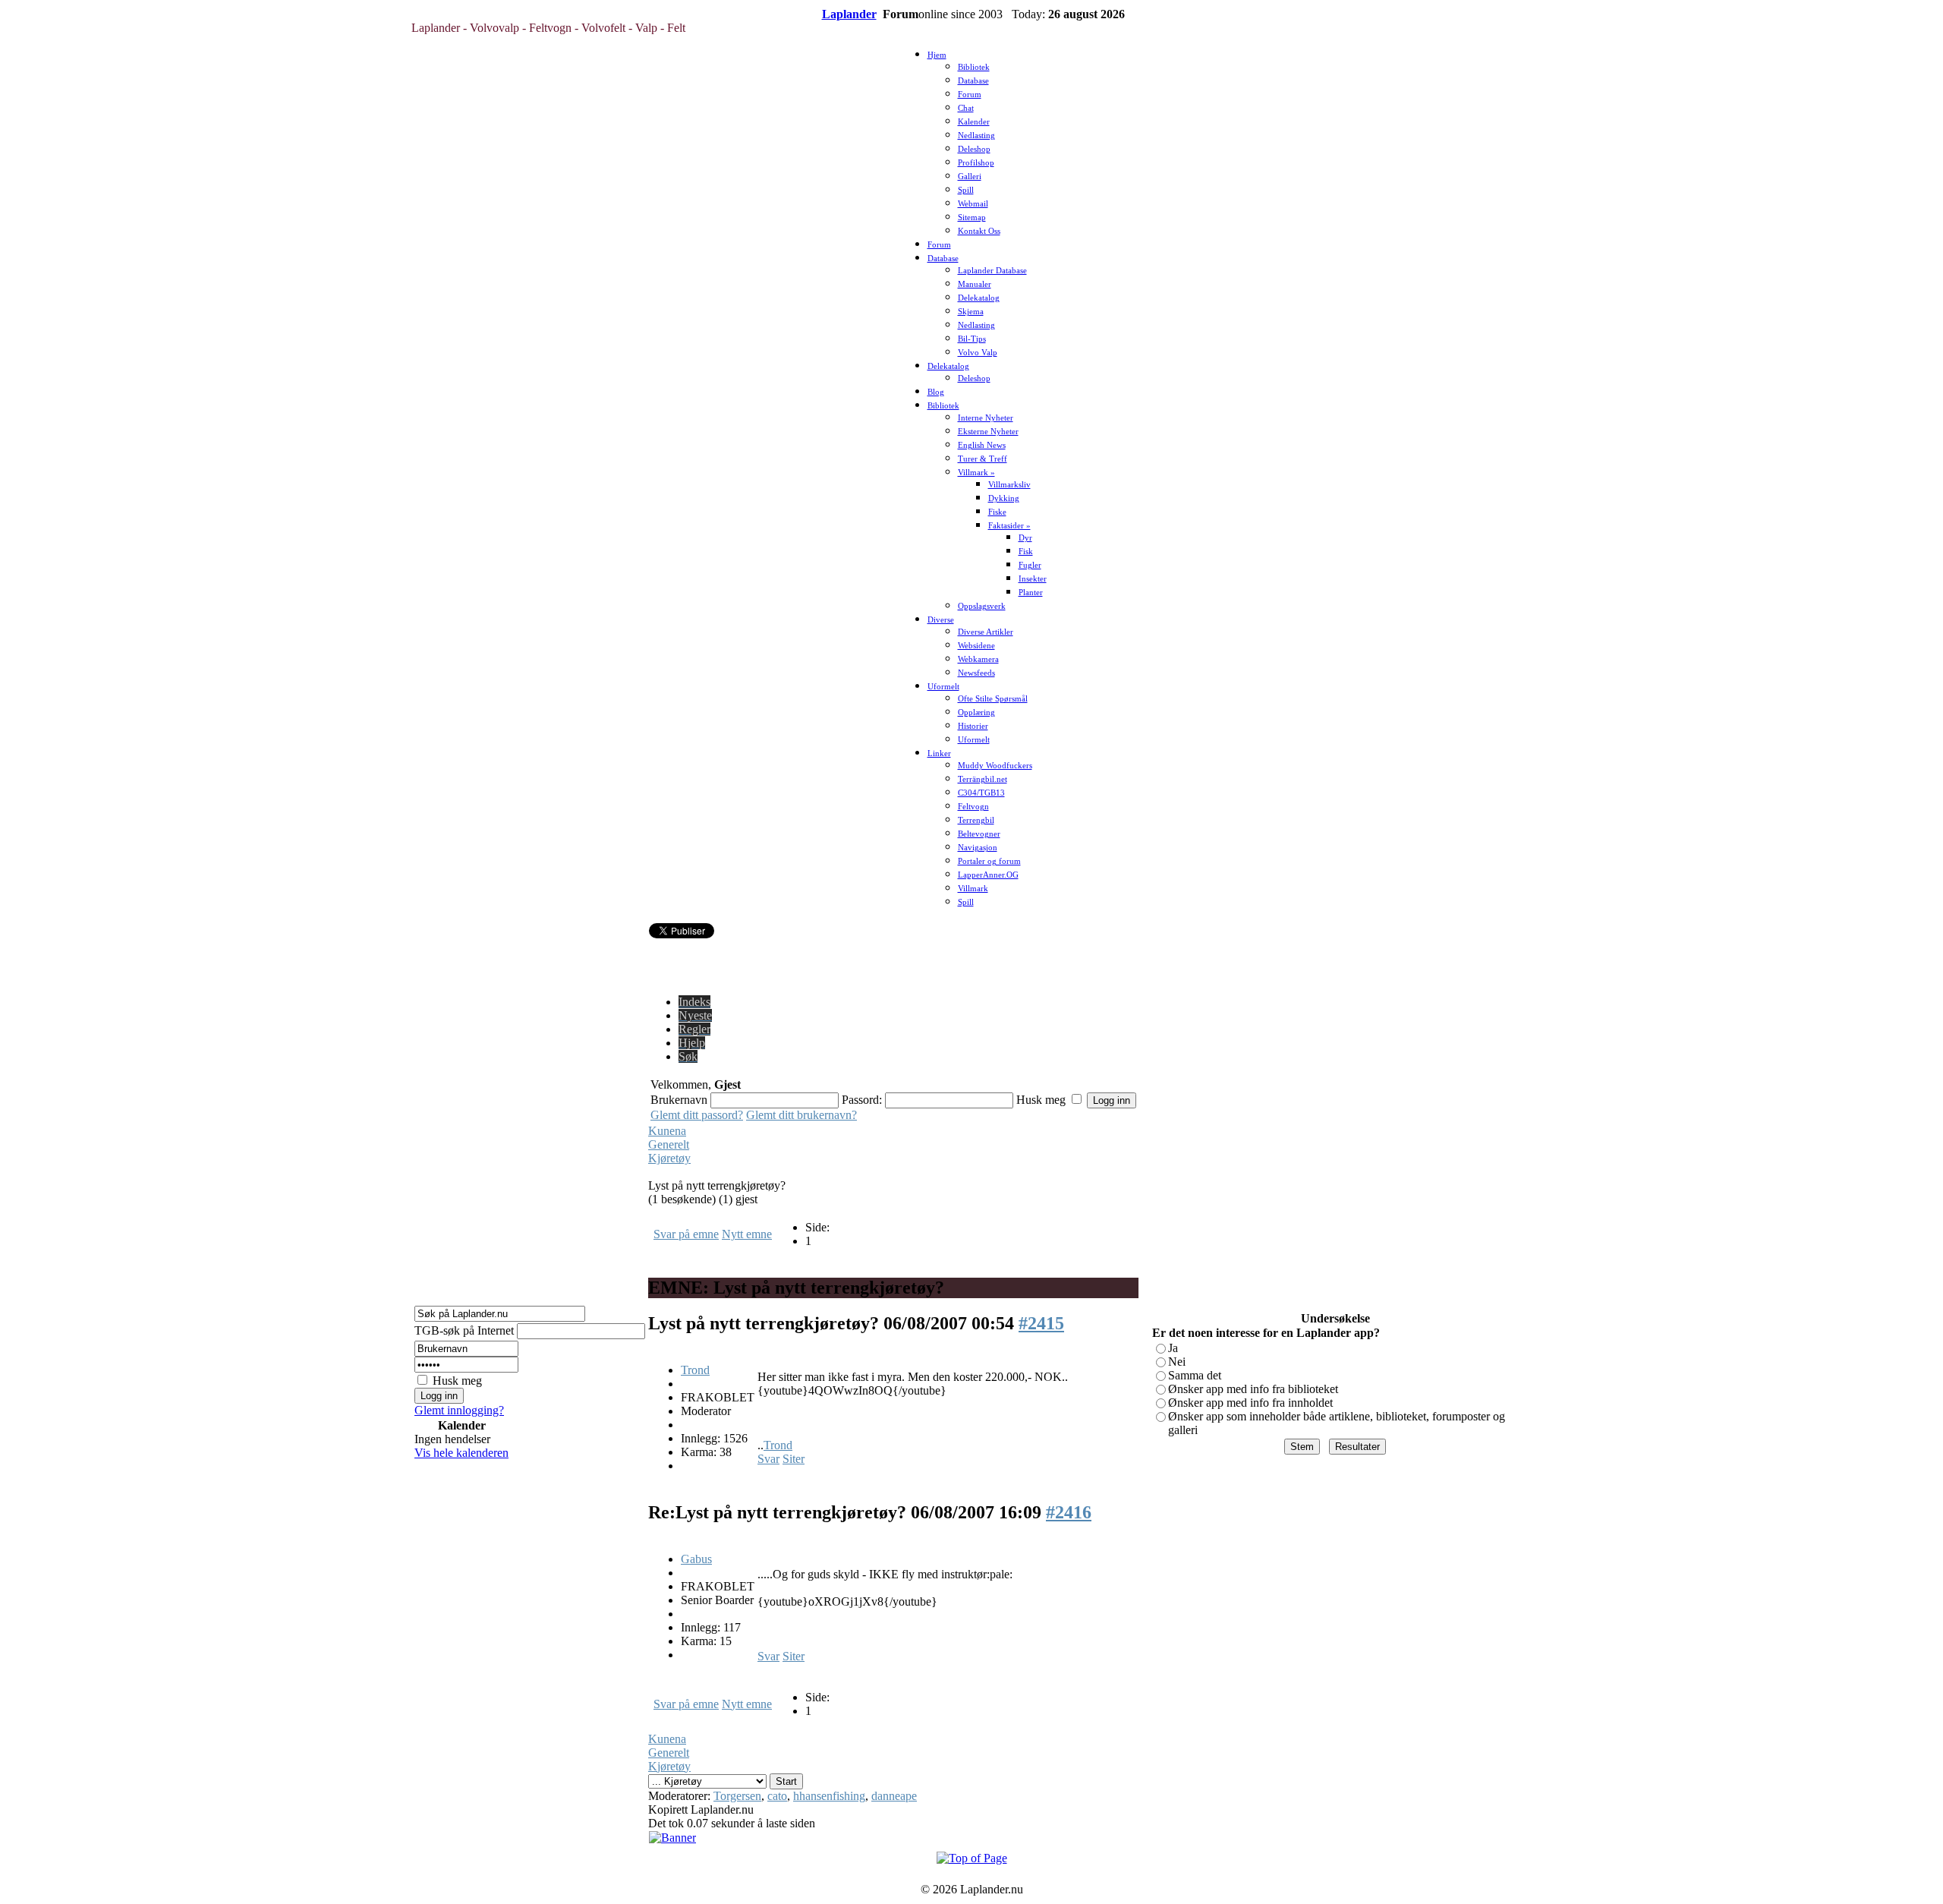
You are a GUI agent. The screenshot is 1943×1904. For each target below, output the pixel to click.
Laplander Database (992, 271)
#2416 (1069, 1512)
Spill (966, 190)
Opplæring (976, 712)
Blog (936, 392)
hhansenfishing (829, 1796)
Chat (966, 108)
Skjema (971, 312)
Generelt (669, 1144)
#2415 (1041, 1323)
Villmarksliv (1009, 485)
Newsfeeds (976, 673)
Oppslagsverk (982, 606)
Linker (939, 753)
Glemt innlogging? (459, 1410)
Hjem (937, 55)
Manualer (975, 284)
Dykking (1004, 498)
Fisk (1026, 552)
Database (973, 81)
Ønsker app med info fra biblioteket (1253, 1389)
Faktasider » (1009, 526)
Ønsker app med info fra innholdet (1250, 1403)
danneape (894, 1796)
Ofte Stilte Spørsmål (993, 699)
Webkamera (978, 659)
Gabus (696, 1559)
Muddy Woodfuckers (995, 766)
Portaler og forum (989, 861)
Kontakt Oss (979, 231)
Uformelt (943, 687)
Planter (1031, 593)
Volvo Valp (978, 353)
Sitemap (972, 218)
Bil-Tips (972, 339)
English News (982, 445)
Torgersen (737, 1796)
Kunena (667, 1131)
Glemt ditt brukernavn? (801, 1115)
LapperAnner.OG (988, 875)
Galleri (970, 177)
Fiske (997, 512)
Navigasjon (978, 848)
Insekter (1033, 579)
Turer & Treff (983, 459)
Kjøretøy (669, 1158)
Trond (695, 1370)
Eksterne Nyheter (988, 432)
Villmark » (976, 473)
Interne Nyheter (986, 418)
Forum (970, 95)
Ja (1173, 1348)
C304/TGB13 (981, 793)
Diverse (941, 620)
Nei (1177, 1362)
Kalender (974, 122)
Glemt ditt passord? (697, 1115)
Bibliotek (974, 67)
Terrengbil (976, 820)
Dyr (1025, 538)
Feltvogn (973, 807)
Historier (973, 726)
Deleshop (974, 149)
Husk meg (457, 1381)
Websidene (976, 646)
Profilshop (976, 163)
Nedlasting (976, 136)
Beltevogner (979, 834)
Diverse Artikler (986, 632)
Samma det (1195, 1375)
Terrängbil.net (983, 779)
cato (777, 1796)
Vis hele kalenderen (461, 1453)
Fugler (1030, 565)
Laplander (849, 14)
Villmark (973, 889)
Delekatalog (979, 298)
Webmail (973, 204)
